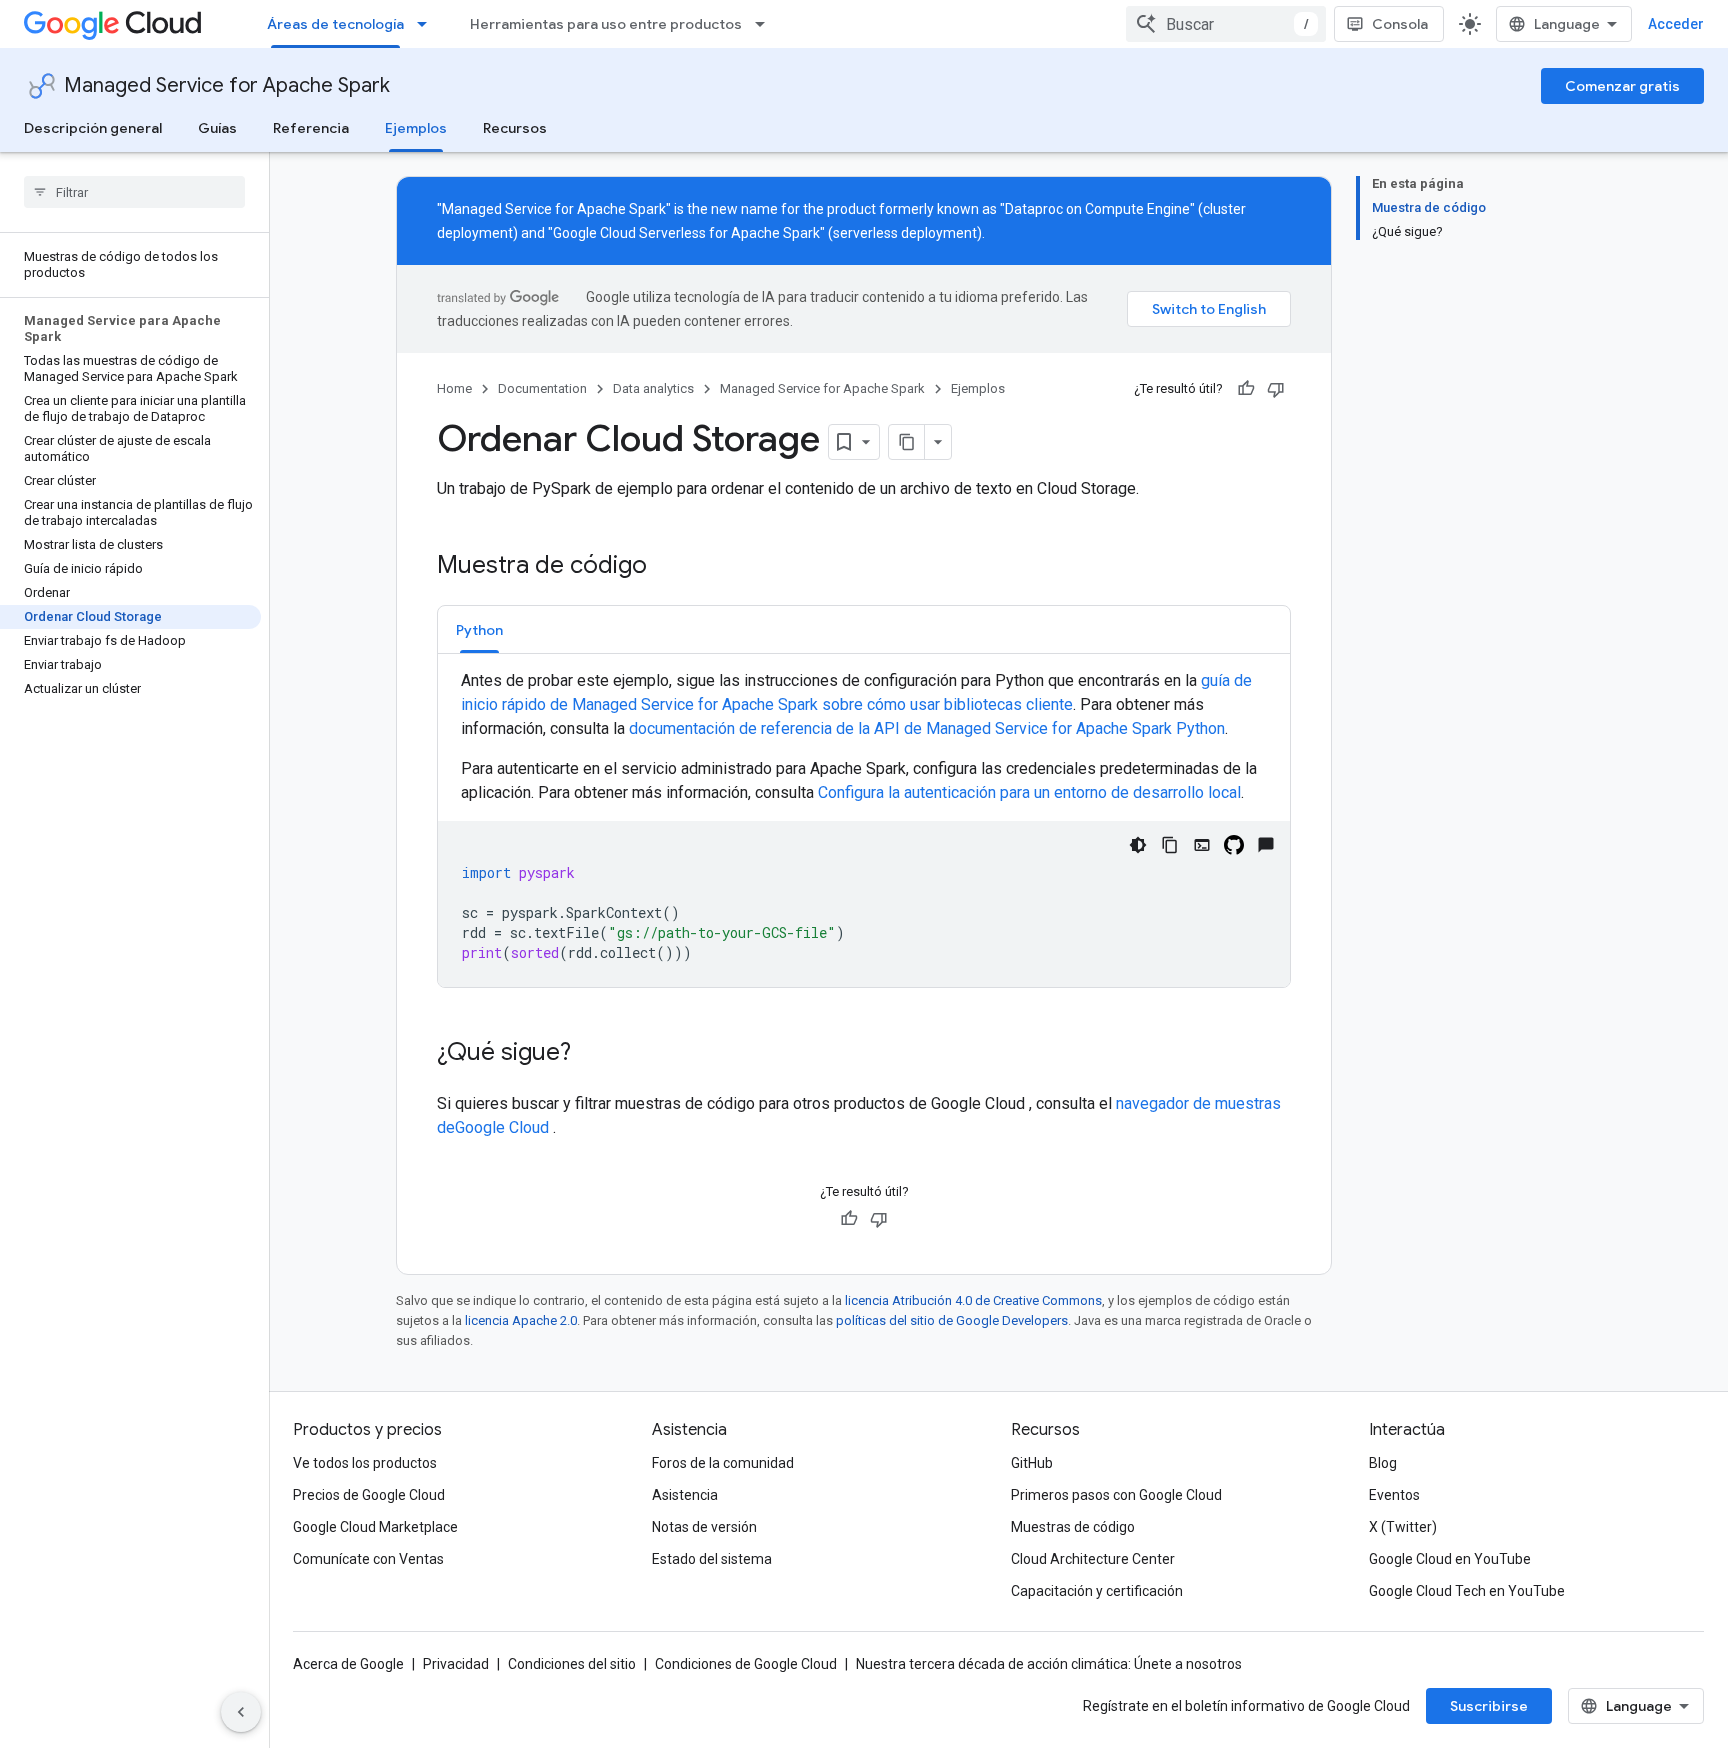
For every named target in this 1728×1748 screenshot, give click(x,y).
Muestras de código (1073, 1527)
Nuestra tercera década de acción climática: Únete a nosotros (1049, 1664)
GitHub (1032, 1463)
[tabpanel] (864, 828)
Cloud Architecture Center (1093, 1559)
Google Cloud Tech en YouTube (1467, 1591)
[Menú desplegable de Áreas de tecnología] (428, 24)
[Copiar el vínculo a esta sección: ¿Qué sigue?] (591, 1054)
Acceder (1676, 24)
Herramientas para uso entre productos (606, 24)
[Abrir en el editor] (1202, 845)
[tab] (479, 629)
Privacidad (456, 1664)
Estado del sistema (712, 1559)
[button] (479, 629)
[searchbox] (134, 192)
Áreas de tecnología (335, 24)
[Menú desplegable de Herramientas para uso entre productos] (766, 24)
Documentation (542, 388)
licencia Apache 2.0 (521, 1320)
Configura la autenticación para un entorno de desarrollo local (1029, 792)
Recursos (515, 128)
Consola (1400, 24)
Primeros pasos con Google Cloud (1116, 1495)
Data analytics (653, 388)
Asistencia (685, 1495)
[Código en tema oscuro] (1138, 845)
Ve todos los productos (365, 1463)
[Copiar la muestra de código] (1170, 845)
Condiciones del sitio (572, 1664)
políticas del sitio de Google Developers (952, 1320)
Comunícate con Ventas (368, 1559)
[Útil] (1246, 389)
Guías (217, 128)
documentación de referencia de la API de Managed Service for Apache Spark (927, 728)
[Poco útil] (1276, 389)
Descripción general (93, 128)
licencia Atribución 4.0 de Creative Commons (973, 1300)
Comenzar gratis (1622, 86)
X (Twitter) (1403, 1527)
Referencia (311, 128)
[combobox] (1226, 24)
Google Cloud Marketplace (375, 1527)
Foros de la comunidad (723, 1463)
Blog (1383, 1463)
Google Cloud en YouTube (1450, 1559)
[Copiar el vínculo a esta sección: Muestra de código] (667, 567)
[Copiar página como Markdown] (907, 442)
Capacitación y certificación (1097, 1591)
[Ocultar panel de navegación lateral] (241, 1712)
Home (454, 388)
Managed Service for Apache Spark (227, 85)
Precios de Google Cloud (369, 1495)
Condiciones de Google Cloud (746, 1664)
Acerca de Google (348, 1664)
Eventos (1394, 1495)
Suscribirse (1489, 1706)
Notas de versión (704, 1527)
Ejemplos (416, 128)
